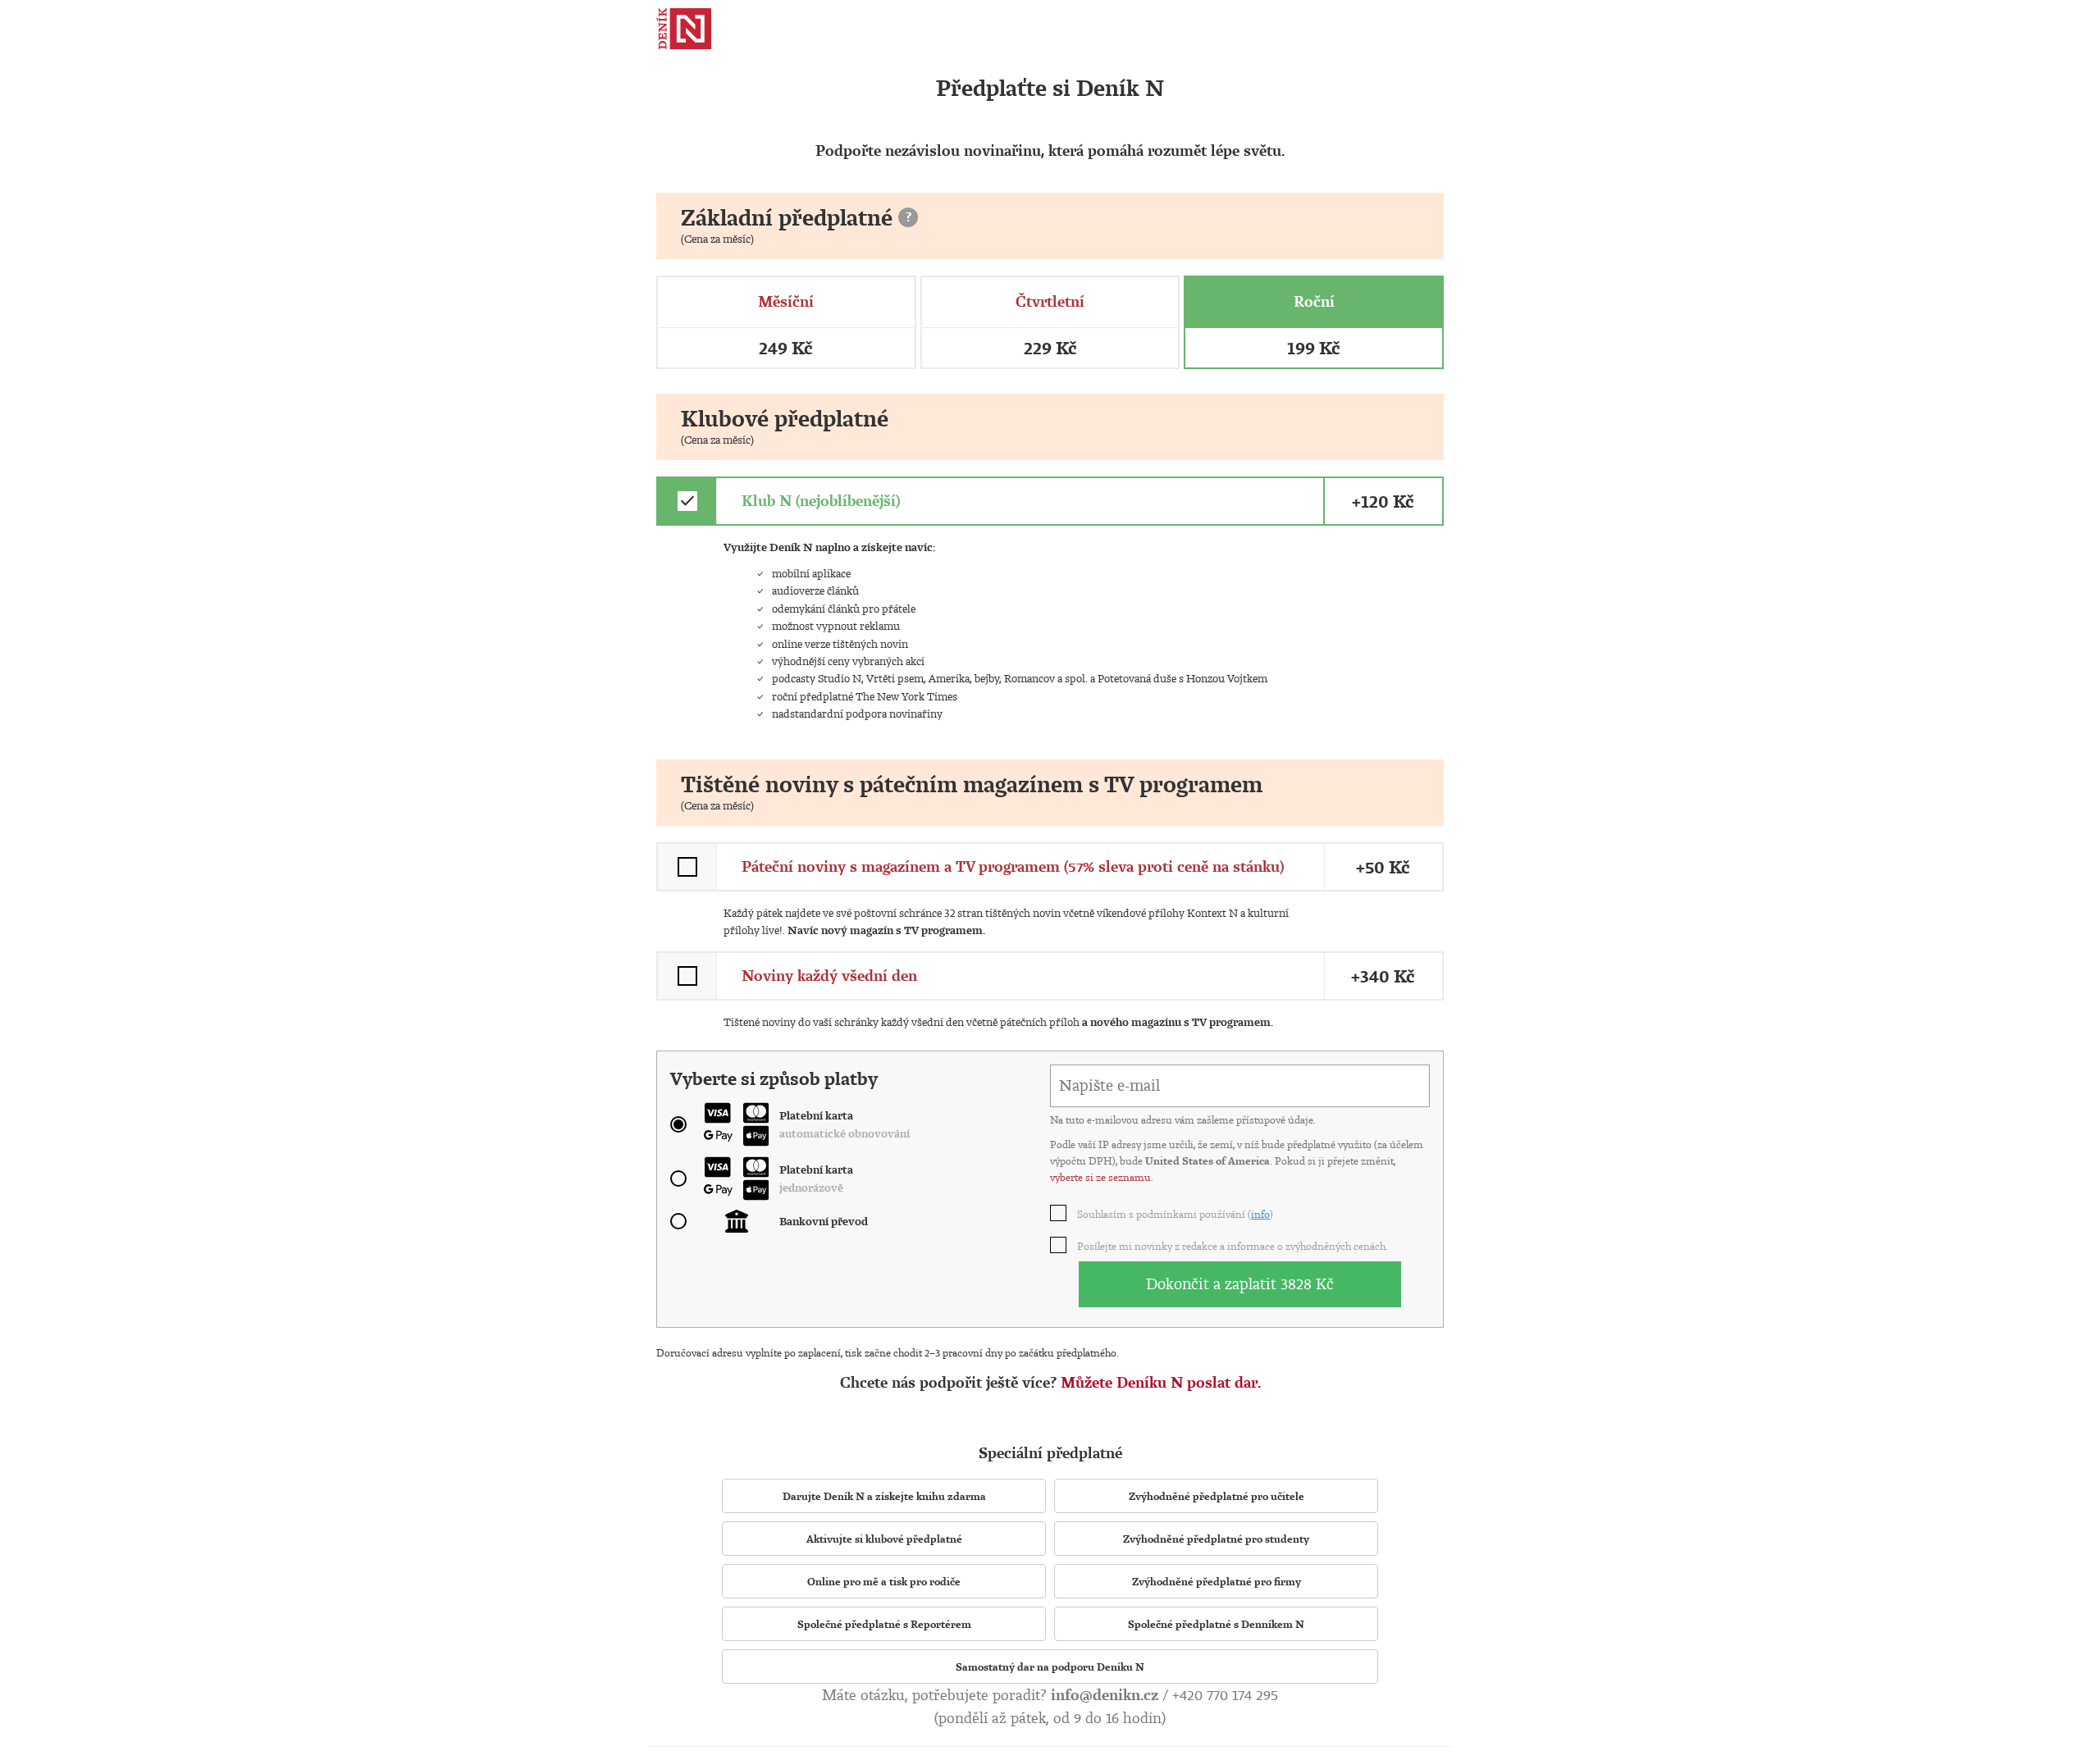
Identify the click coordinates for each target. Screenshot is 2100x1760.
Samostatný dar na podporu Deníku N (1050, 1667)
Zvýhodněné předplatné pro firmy (1217, 1581)
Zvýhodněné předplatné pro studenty (1216, 1539)
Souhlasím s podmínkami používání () (1176, 1214)
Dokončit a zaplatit (1240, 1284)
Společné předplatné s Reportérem (884, 1624)
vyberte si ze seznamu (1100, 1177)
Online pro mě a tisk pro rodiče (884, 1581)
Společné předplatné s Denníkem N (1216, 1624)
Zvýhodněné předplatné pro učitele (1217, 1496)
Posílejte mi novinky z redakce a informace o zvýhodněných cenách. (1233, 1246)
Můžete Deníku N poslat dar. (1161, 1382)
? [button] (908, 217)
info (1260, 1214)
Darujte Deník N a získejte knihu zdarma (884, 1496)
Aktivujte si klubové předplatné (884, 1539)
